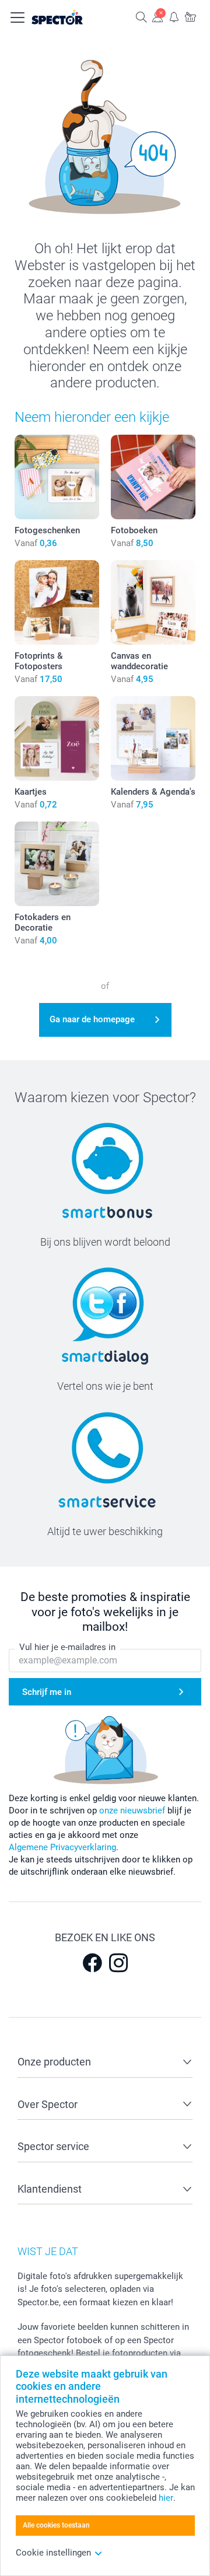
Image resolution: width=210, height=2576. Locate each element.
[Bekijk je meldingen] (174, 17)
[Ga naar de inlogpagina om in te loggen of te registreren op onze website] (157, 17)
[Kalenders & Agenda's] (153, 738)
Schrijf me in (47, 1692)
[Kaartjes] (57, 738)
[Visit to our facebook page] (92, 1963)
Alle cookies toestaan (56, 2525)
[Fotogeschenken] (57, 477)
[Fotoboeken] (153, 477)
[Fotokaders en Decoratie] (57, 864)
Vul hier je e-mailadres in (67, 1647)
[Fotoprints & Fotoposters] (57, 602)
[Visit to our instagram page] (118, 1963)
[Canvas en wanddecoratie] (153, 602)
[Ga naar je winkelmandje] (190, 17)
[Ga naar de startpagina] (69, 18)
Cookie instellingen (53, 2553)
